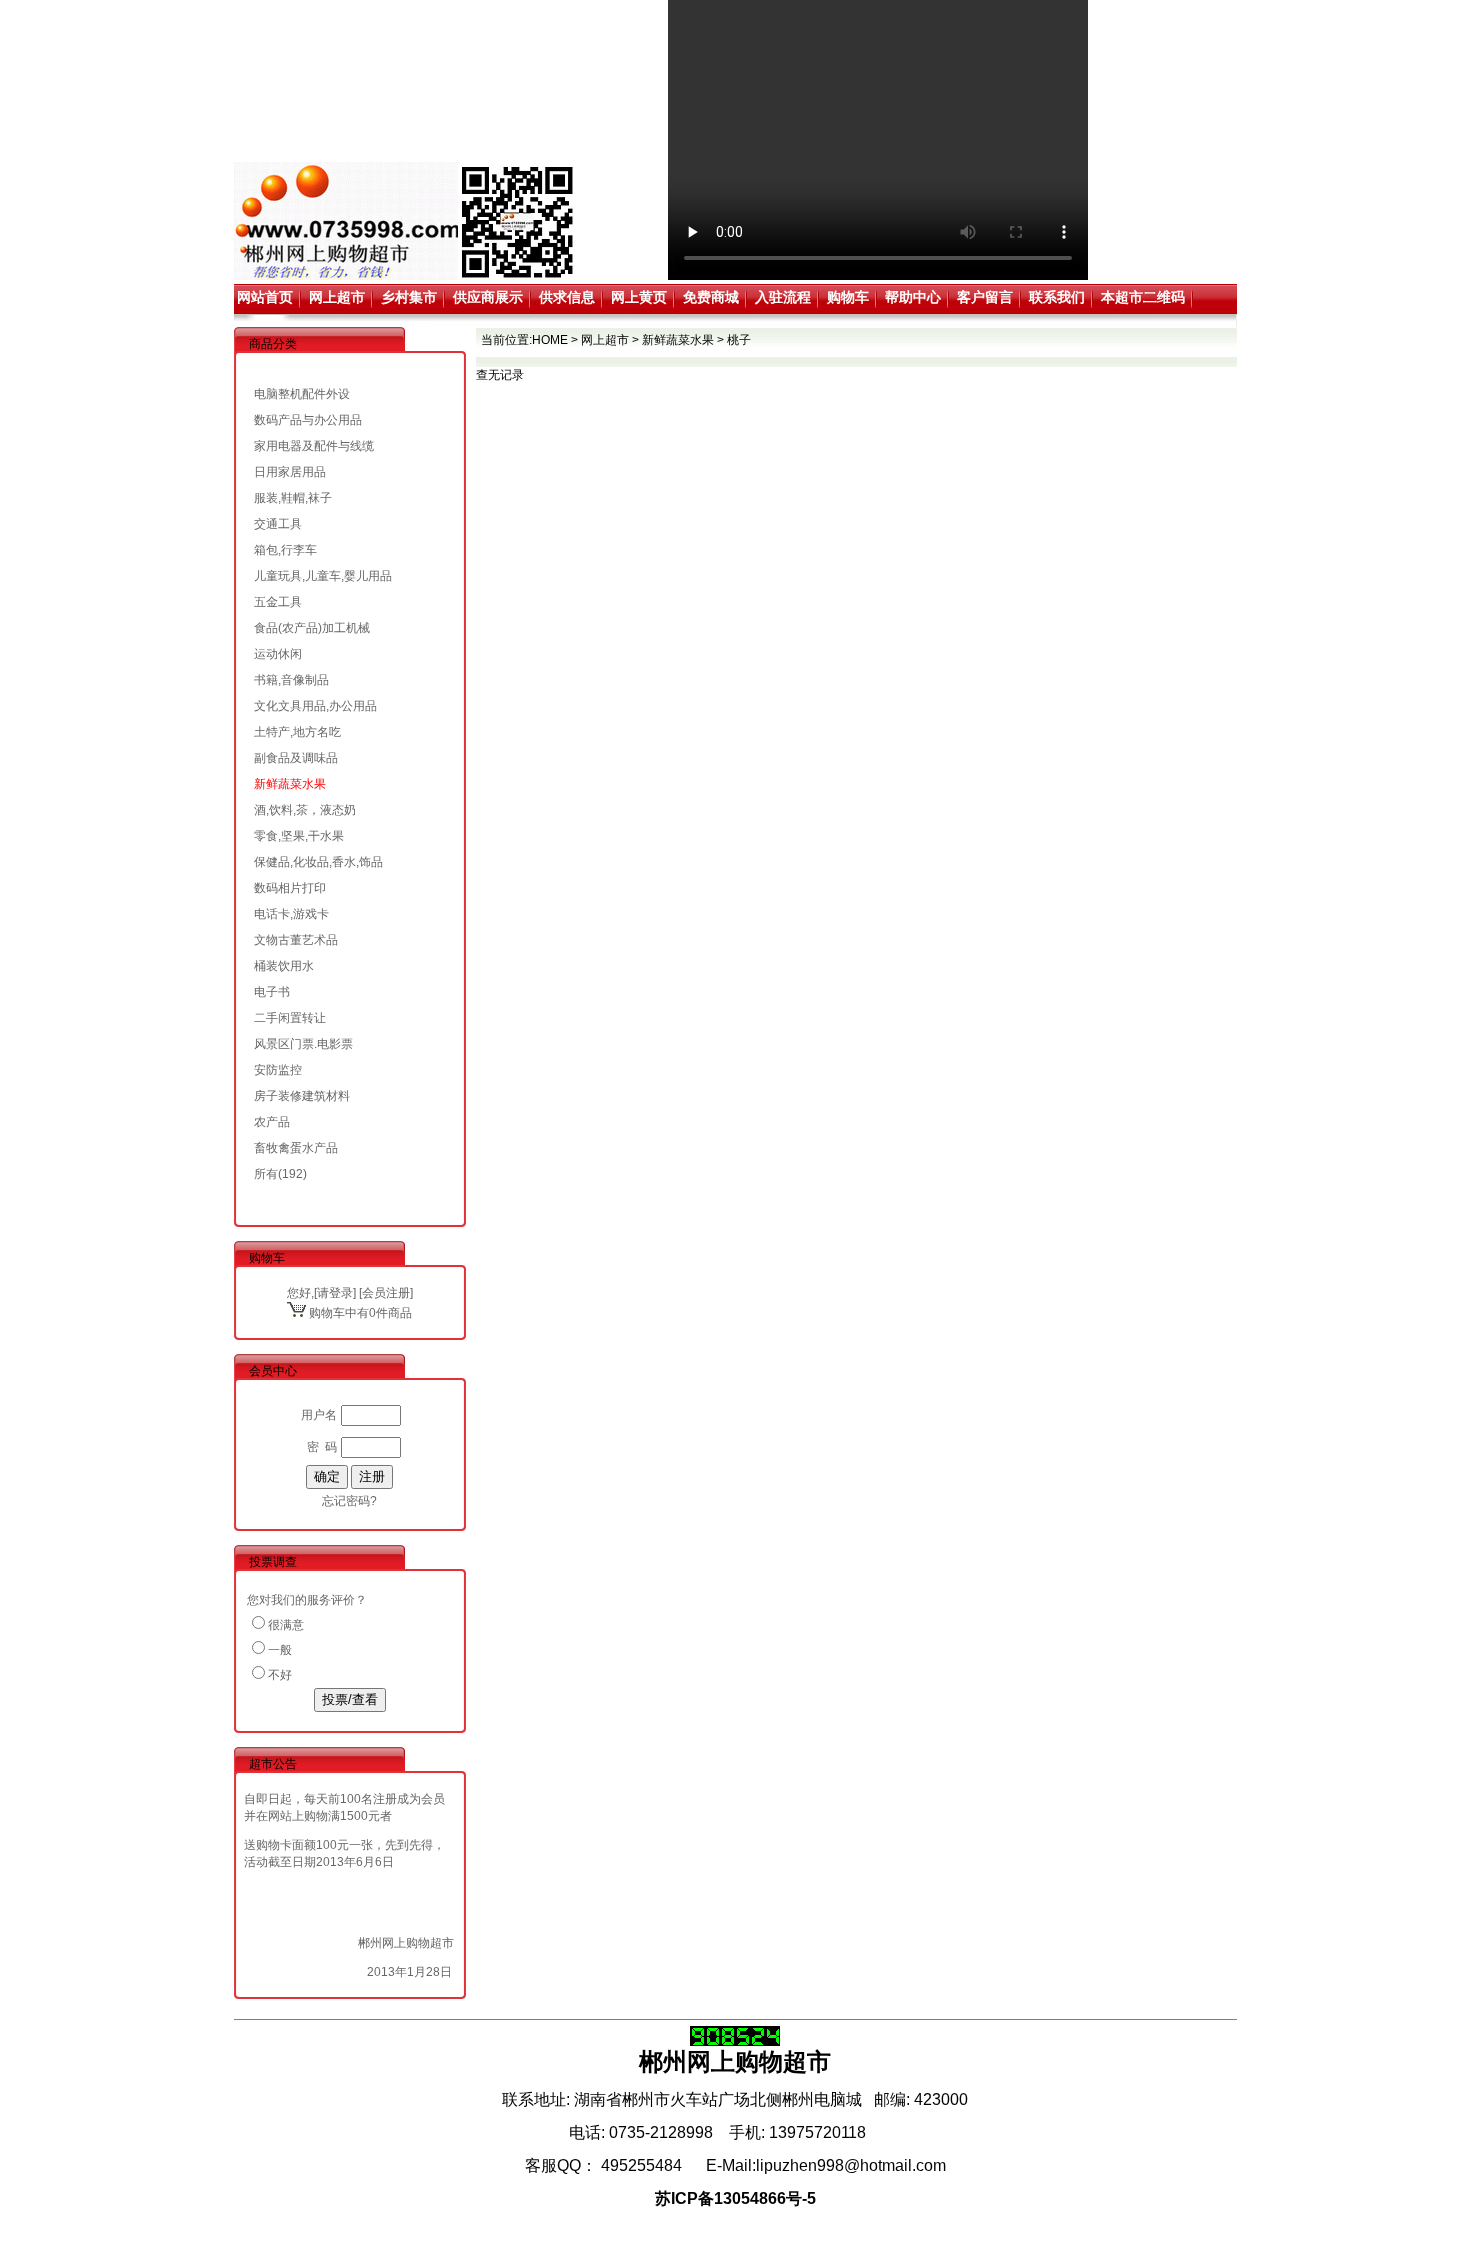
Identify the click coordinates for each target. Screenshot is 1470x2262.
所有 (266, 1174)
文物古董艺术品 (296, 940)
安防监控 (278, 1070)
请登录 (335, 1293)
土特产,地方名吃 (297, 732)
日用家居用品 (290, 472)
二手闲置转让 (290, 1018)
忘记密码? (349, 1501)
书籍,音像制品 (291, 680)
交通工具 (278, 524)
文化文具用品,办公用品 (315, 706)
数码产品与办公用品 (308, 420)
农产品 (272, 1122)
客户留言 (985, 297)
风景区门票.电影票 (303, 1044)
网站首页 (265, 297)
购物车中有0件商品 (359, 1313)
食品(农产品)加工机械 (312, 628)
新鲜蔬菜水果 (290, 784)
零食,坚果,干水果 (299, 836)
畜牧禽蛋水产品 (296, 1148)
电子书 (272, 992)
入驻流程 (783, 297)
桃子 (739, 340)
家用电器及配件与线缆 (314, 446)
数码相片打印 (290, 888)
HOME (550, 340)
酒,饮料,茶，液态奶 (305, 810)
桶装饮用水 (284, 966)
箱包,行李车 (285, 550)
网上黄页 (639, 297)
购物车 (848, 297)
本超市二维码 (1143, 297)
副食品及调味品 (296, 758)
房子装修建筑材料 (302, 1096)
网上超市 (337, 297)
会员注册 (386, 1293)
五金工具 (278, 602)
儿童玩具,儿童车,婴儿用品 (323, 576)
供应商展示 (488, 297)
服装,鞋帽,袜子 (293, 498)
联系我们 (1057, 297)
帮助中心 (913, 297)
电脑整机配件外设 (302, 394)
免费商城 (711, 297)
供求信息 (567, 297)
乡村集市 (409, 297)
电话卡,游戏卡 (291, 914)
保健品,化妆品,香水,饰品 (318, 862)
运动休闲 (278, 654)
